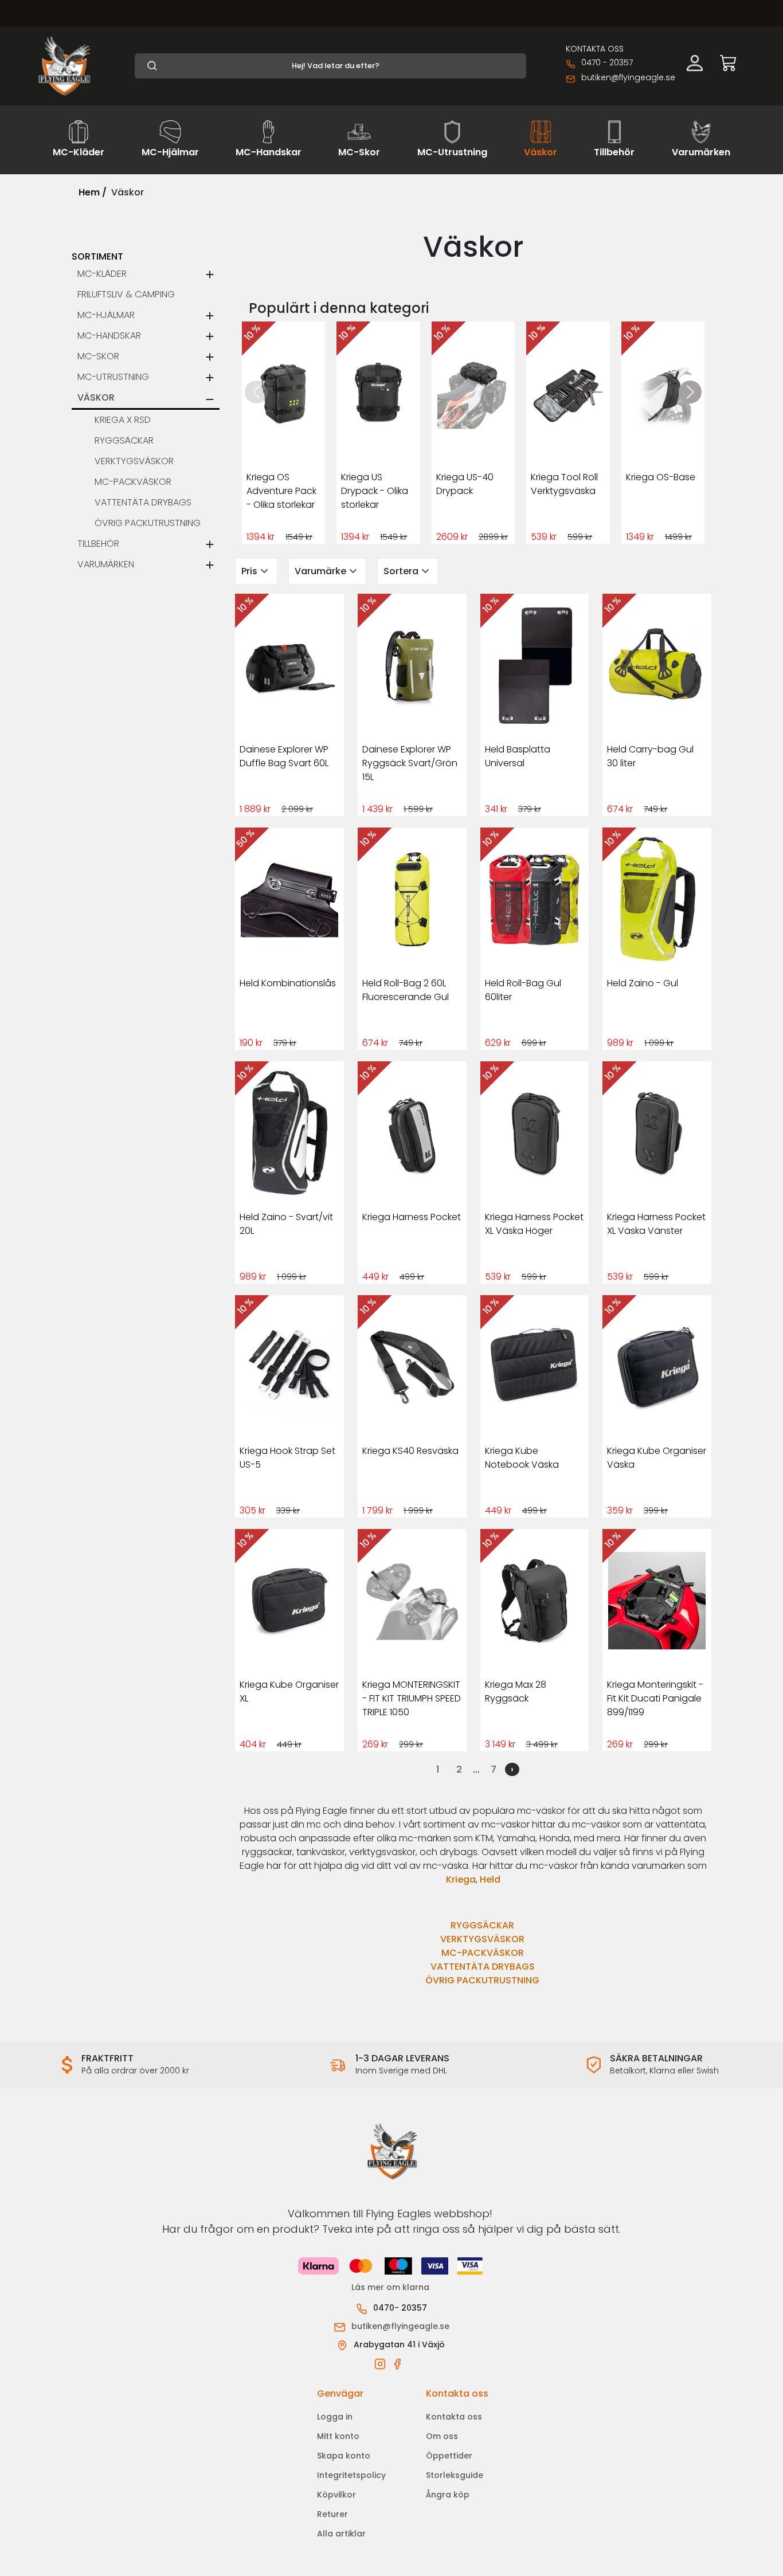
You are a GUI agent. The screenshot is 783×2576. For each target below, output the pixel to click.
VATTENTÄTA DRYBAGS (483, 1967)
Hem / (93, 192)
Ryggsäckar (124, 440)
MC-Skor (98, 356)
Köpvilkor (336, 2495)
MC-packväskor (133, 482)
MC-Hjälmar (106, 315)
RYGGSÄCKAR (482, 1925)
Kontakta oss (454, 2417)
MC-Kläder (102, 274)
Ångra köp (448, 2495)
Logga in (335, 2417)
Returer (332, 2514)
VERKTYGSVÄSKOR (482, 1939)
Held (490, 1879)
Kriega (461, 1879)
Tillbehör (98, 544)
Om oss (442, 2436)
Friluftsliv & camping (126, 294)
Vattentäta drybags (143, 502)
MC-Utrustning (113, 377)
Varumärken (106, 564)
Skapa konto (344, 2456)
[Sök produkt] (330, 66)
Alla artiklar (341, 2534)
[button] (690, 392)
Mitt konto (338, 2436)
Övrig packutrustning (148, 523)
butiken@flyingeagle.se (628, 77)
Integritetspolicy (351, 2475)
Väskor (96, 397)
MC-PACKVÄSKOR (483, 1953)
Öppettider (449, 2456)
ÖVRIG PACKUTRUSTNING (482, 1980)
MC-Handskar (109, 336)
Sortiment (97, 256)
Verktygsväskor (134, 461)
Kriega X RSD (123, 420)
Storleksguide (455, 2475)
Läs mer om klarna (391, 2287)
